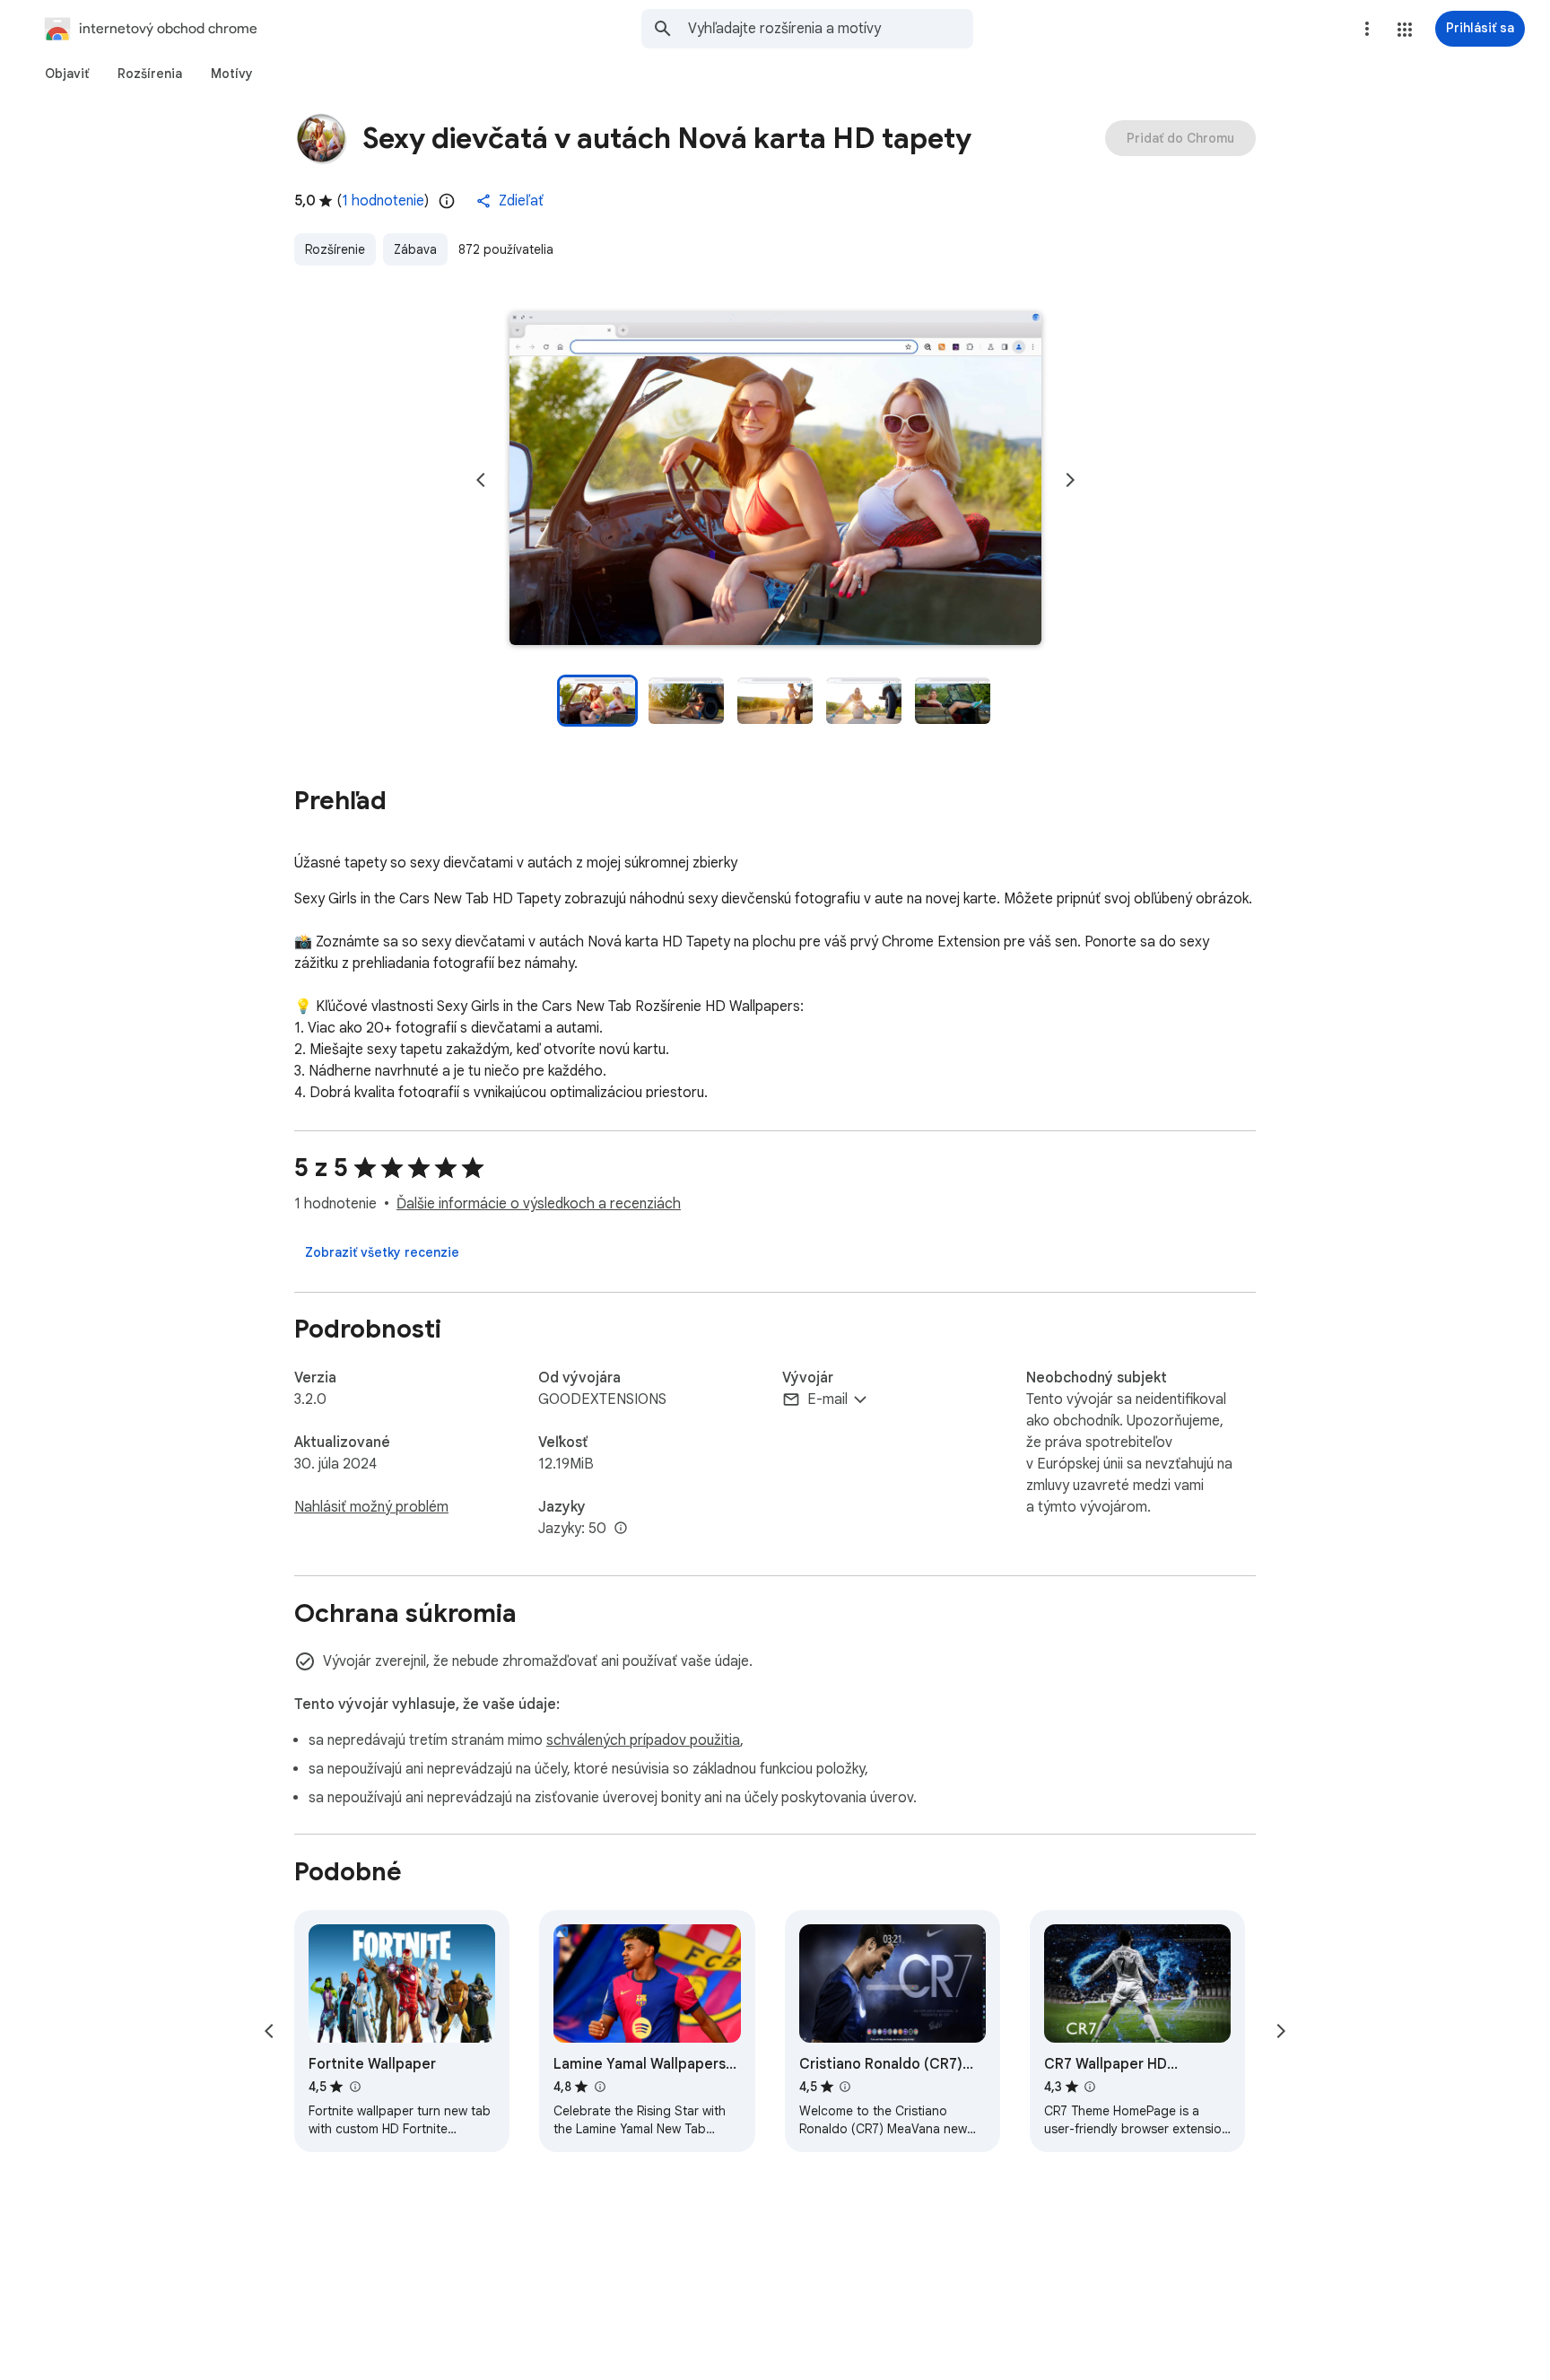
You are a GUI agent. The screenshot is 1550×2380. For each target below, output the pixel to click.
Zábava (415, 249)
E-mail (827, 1399)
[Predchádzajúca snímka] (481, 480)
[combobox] (831, 29)
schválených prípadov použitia (643, 1740)
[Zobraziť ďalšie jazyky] (621, 1529)
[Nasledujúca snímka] (1070, 480)
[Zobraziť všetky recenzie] (382, 1252)
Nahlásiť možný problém (371, 1507)
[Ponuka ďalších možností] (1367, 29)
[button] (1405, 30)
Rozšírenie (335, 249)
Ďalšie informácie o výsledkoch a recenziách (539, 1204)
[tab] (67, 74)
